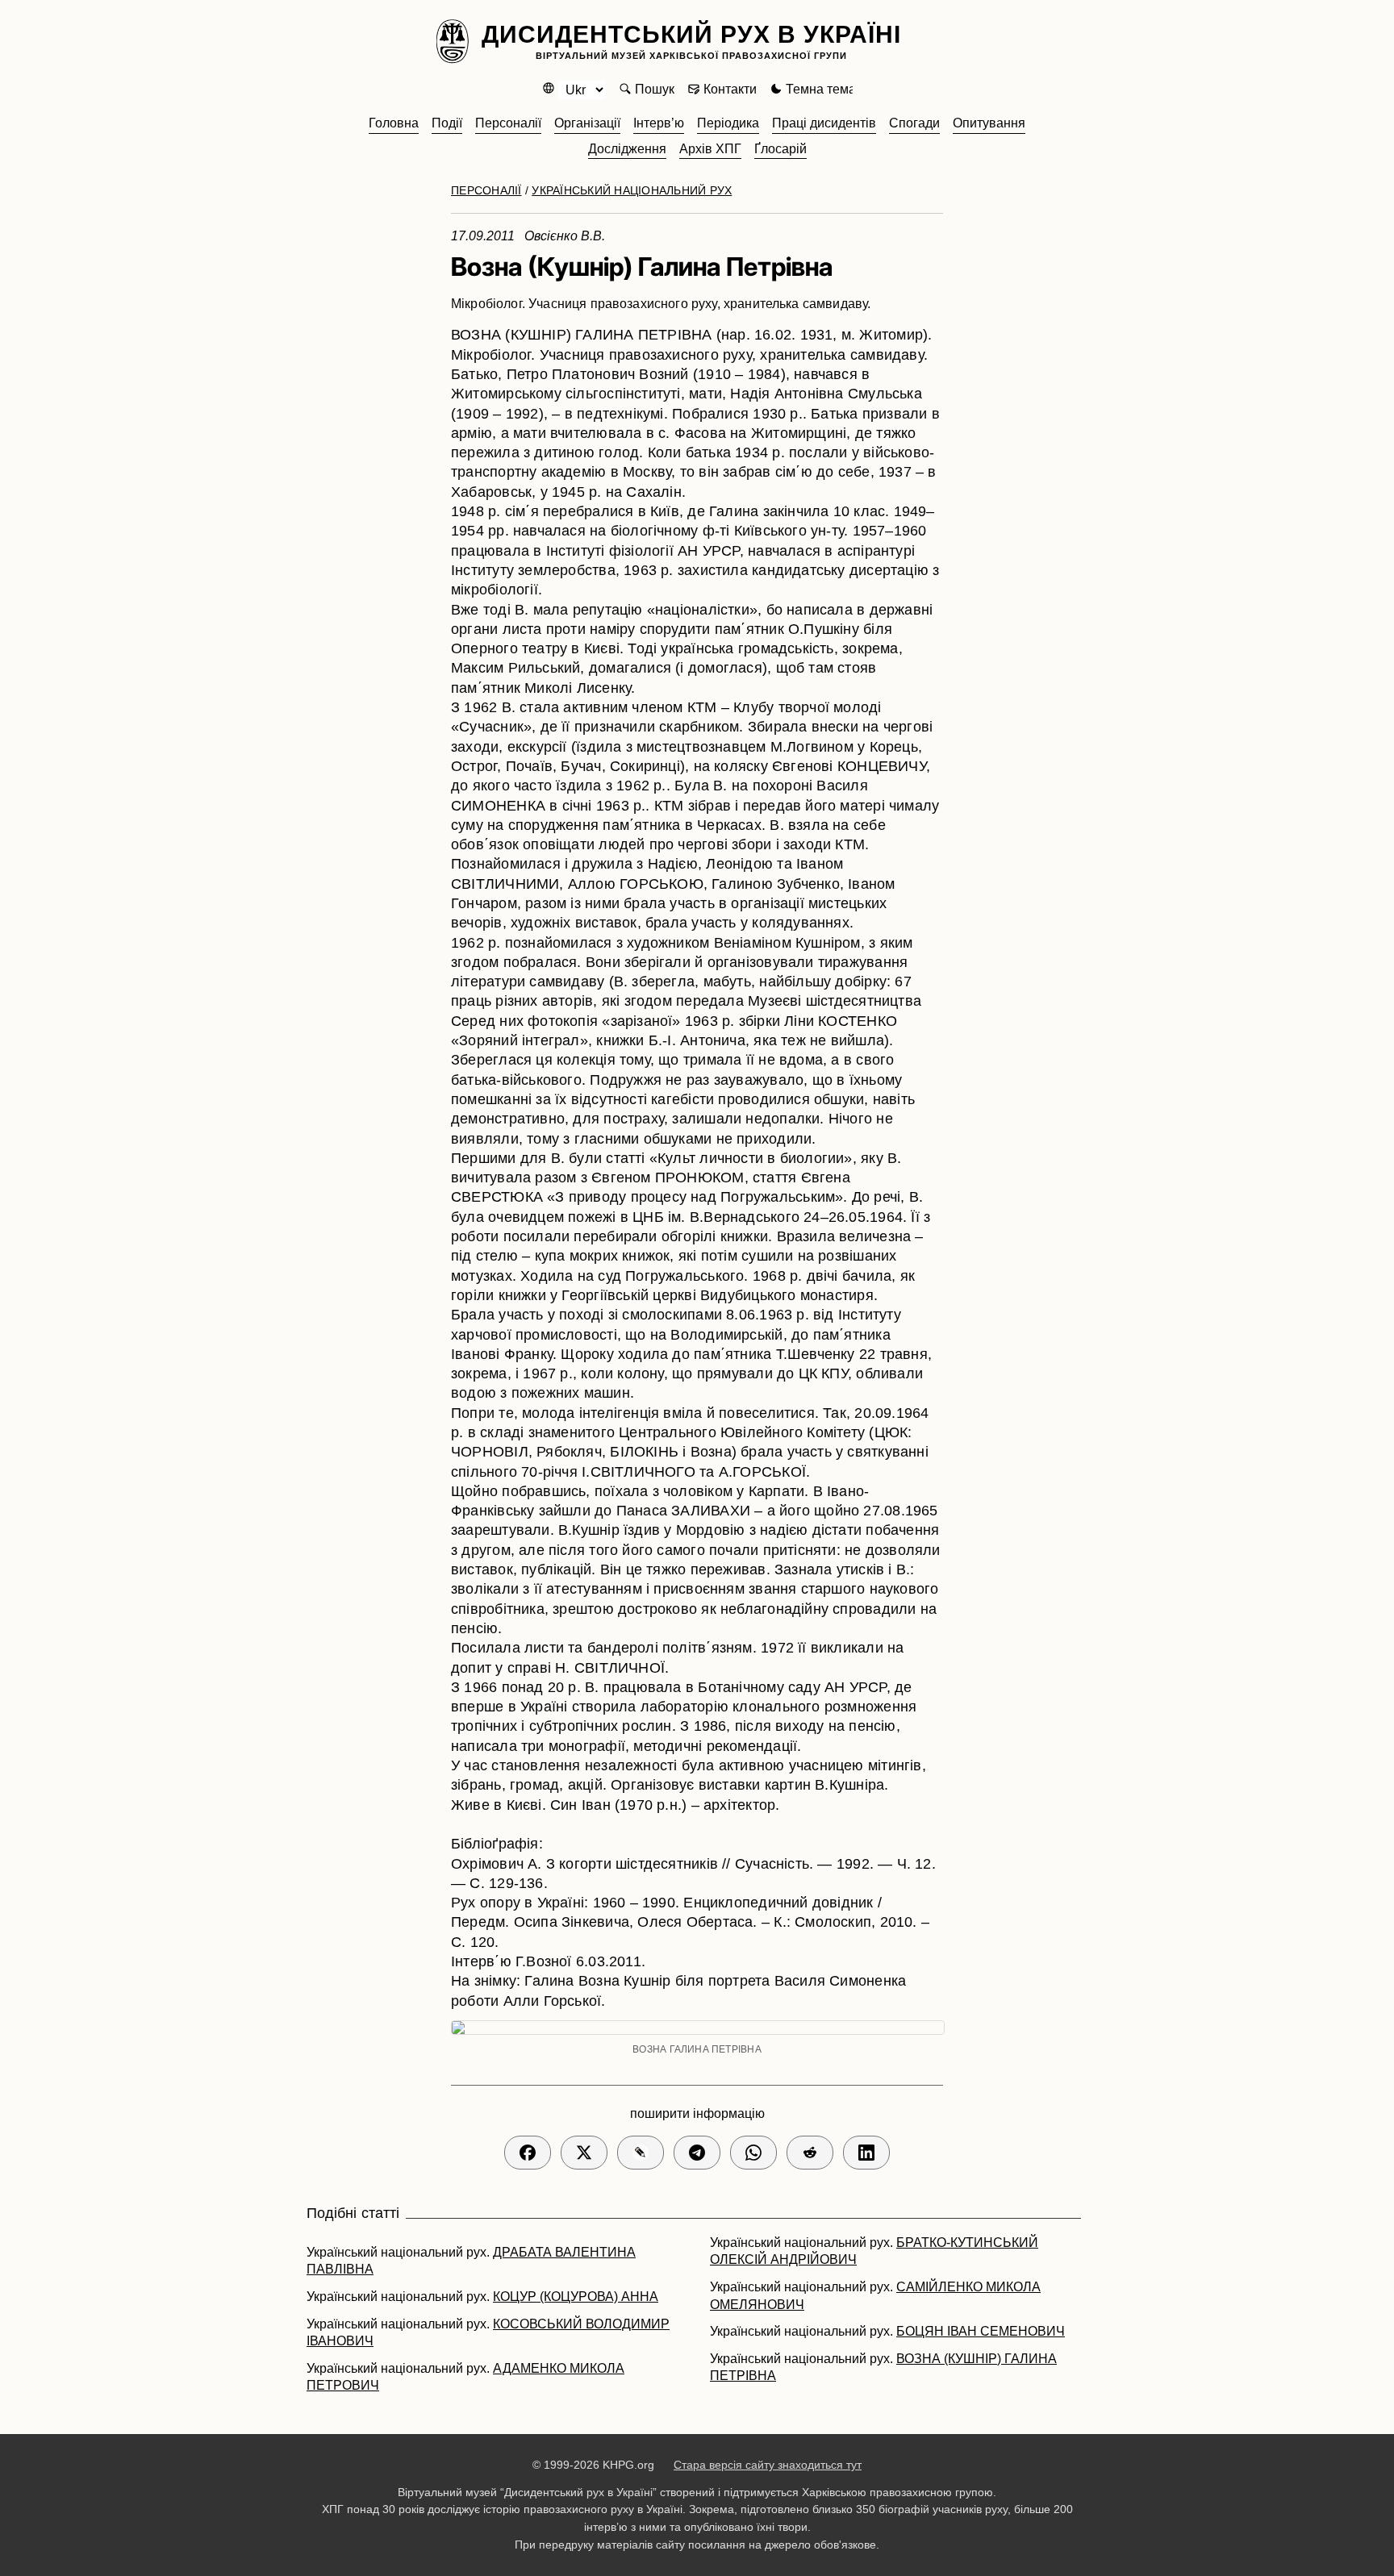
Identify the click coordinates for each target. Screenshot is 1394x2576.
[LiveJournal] (641, 2153)
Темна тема (821, 89)
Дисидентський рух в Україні (691, 41)
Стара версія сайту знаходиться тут (768, 2465)
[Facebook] (528, 2153)
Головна (394, 123)
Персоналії (486, 191)
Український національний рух (632, 191)
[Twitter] (584, 2153)
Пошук (655, 89)
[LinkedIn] (866, 2153)
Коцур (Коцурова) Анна (576, 2297)
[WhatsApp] (753, 2153)
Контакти (730, 89)
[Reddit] (810, 2153)
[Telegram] (697, 2153)
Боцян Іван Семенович (981, 2331)
